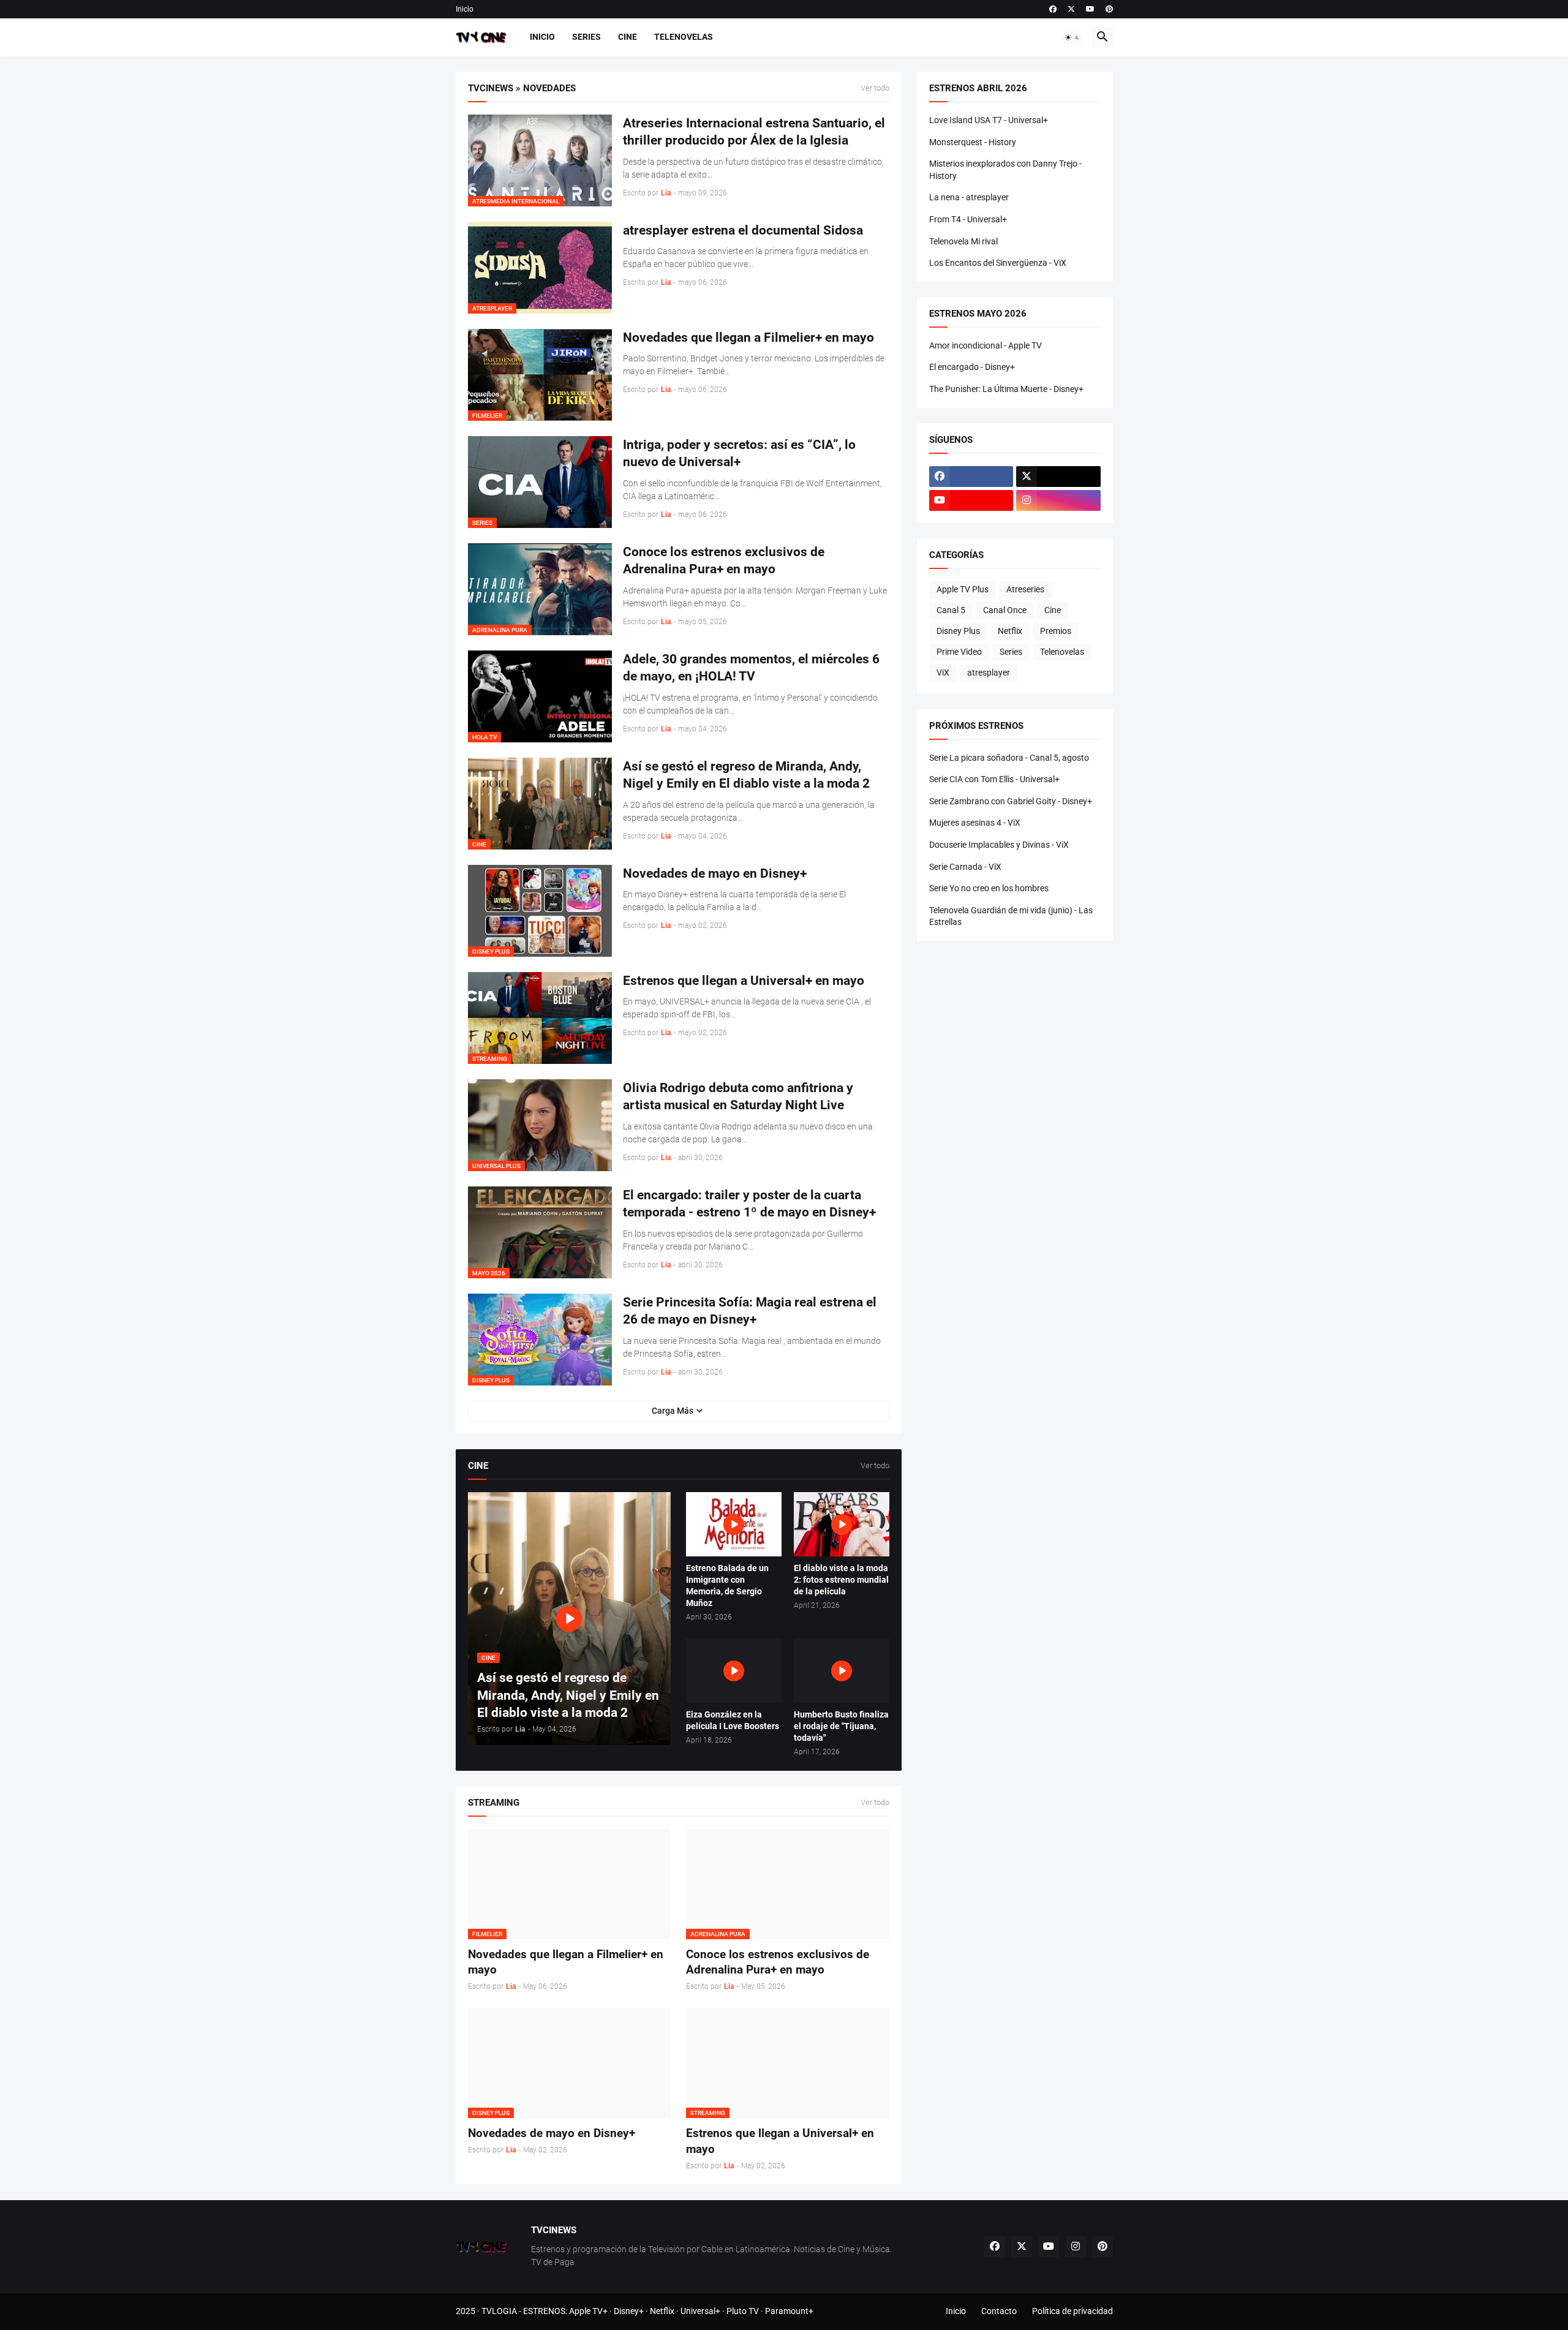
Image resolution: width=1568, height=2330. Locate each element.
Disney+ (629, 2311)
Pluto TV (743, 2311)
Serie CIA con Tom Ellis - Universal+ (994, 779)
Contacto (999, 2311)
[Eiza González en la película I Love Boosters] (734, 1671)
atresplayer (989, 673)
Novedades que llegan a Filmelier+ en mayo (748, 337)
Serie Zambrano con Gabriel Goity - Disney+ (1011, 801)
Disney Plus (958, 631)
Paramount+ (789, 2311)
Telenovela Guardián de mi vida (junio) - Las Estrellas (1011, 916)
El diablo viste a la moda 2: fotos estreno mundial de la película (841, 1580)
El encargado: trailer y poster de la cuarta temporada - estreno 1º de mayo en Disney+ (749, 1204)
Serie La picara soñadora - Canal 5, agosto (1009, 758)
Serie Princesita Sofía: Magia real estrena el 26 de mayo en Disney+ (750, 1311)
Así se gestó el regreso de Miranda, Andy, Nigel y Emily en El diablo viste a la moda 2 (746, 775)
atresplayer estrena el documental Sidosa (743, 230)
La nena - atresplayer (969, 197)
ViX (943, 673)
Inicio (465, 9)
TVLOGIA (499, 2311)
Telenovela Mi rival (963, 241)
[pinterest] (1109, 9)
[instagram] (1058, 500)
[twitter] (1071, 9)
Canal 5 (951, 610)
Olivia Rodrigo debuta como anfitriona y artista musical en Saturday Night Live (738, 1096)
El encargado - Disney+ (972, 367)
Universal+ (700, 2311)
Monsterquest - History (973, 142)
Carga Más (673, 1411)
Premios (1056, 631)
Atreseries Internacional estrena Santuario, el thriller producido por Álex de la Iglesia (754, 132)
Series (586, 37)
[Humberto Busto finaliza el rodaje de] (842, 1671)
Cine (628, 37)
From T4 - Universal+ (968, 219)
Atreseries (1025, 589)
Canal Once (1005, 610)
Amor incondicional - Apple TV (986, 345)
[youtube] (1090, 9)
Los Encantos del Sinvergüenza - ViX (998, 263)
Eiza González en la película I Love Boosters (733, 1720)
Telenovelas (684, 37)
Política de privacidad (1072, 2311)
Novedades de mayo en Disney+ (715, 873)
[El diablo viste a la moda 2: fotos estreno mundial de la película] (842, 1524)
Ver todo (875, 88)
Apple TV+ (588, 2311)
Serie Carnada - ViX (965, 867)
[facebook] (1053, 9)
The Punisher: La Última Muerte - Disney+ (1006, 389)
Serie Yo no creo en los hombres (989, 888)
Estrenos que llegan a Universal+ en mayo (744, 981)
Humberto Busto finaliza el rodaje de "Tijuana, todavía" (841, 1726)
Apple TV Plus (963, 589)
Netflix (1010, 631)
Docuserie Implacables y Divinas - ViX (999, 845)
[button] (1072, 37)
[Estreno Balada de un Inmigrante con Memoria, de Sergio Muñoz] (734, 1524)
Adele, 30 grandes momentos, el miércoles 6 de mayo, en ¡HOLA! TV (751, 668)
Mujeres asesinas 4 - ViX (975, 823)
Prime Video (959, 652)
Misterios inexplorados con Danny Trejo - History (1005, 170)
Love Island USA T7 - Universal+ (989, 120)
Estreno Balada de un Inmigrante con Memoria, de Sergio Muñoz (727, 1585)
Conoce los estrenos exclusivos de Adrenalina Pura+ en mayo (724, 560)
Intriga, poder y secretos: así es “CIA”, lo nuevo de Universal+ (739, 453)
